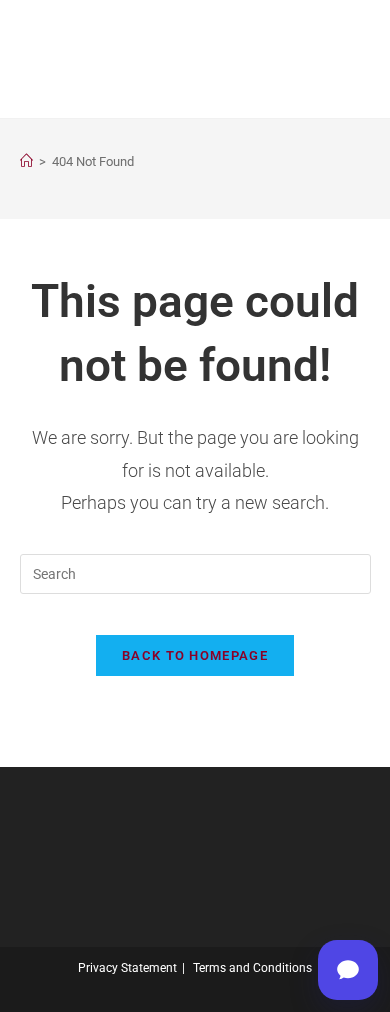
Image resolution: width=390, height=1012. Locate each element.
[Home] (26, 161)
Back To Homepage (195, 655)
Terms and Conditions (252, 968)
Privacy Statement (127, 968)
